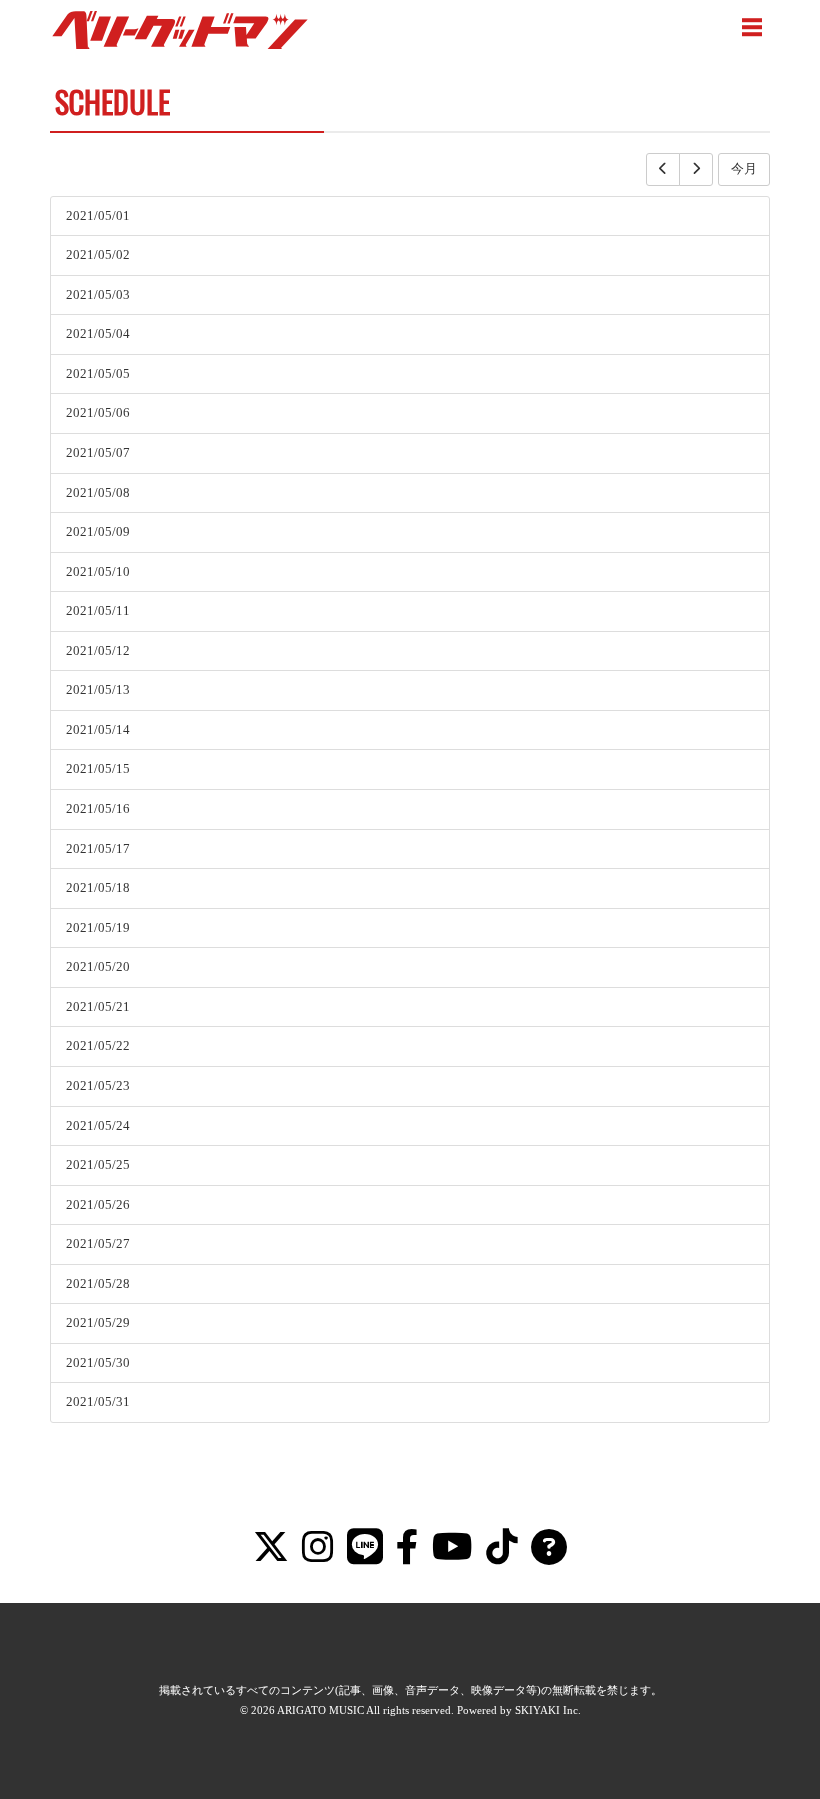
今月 (744, 168)
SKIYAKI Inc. (548, 1710)
